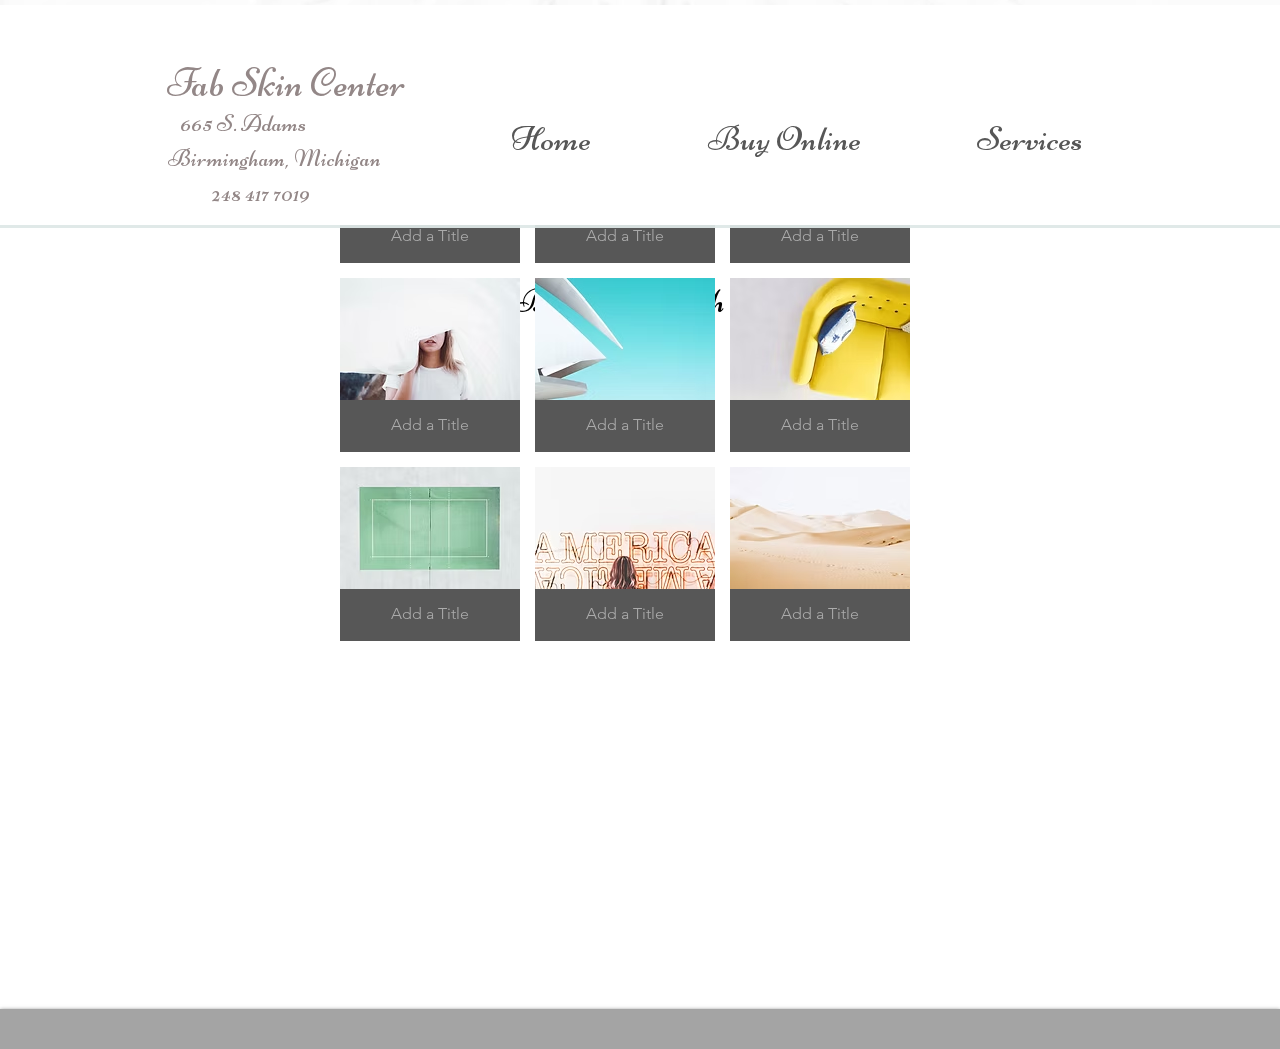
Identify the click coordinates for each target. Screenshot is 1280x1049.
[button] (430, 365)
